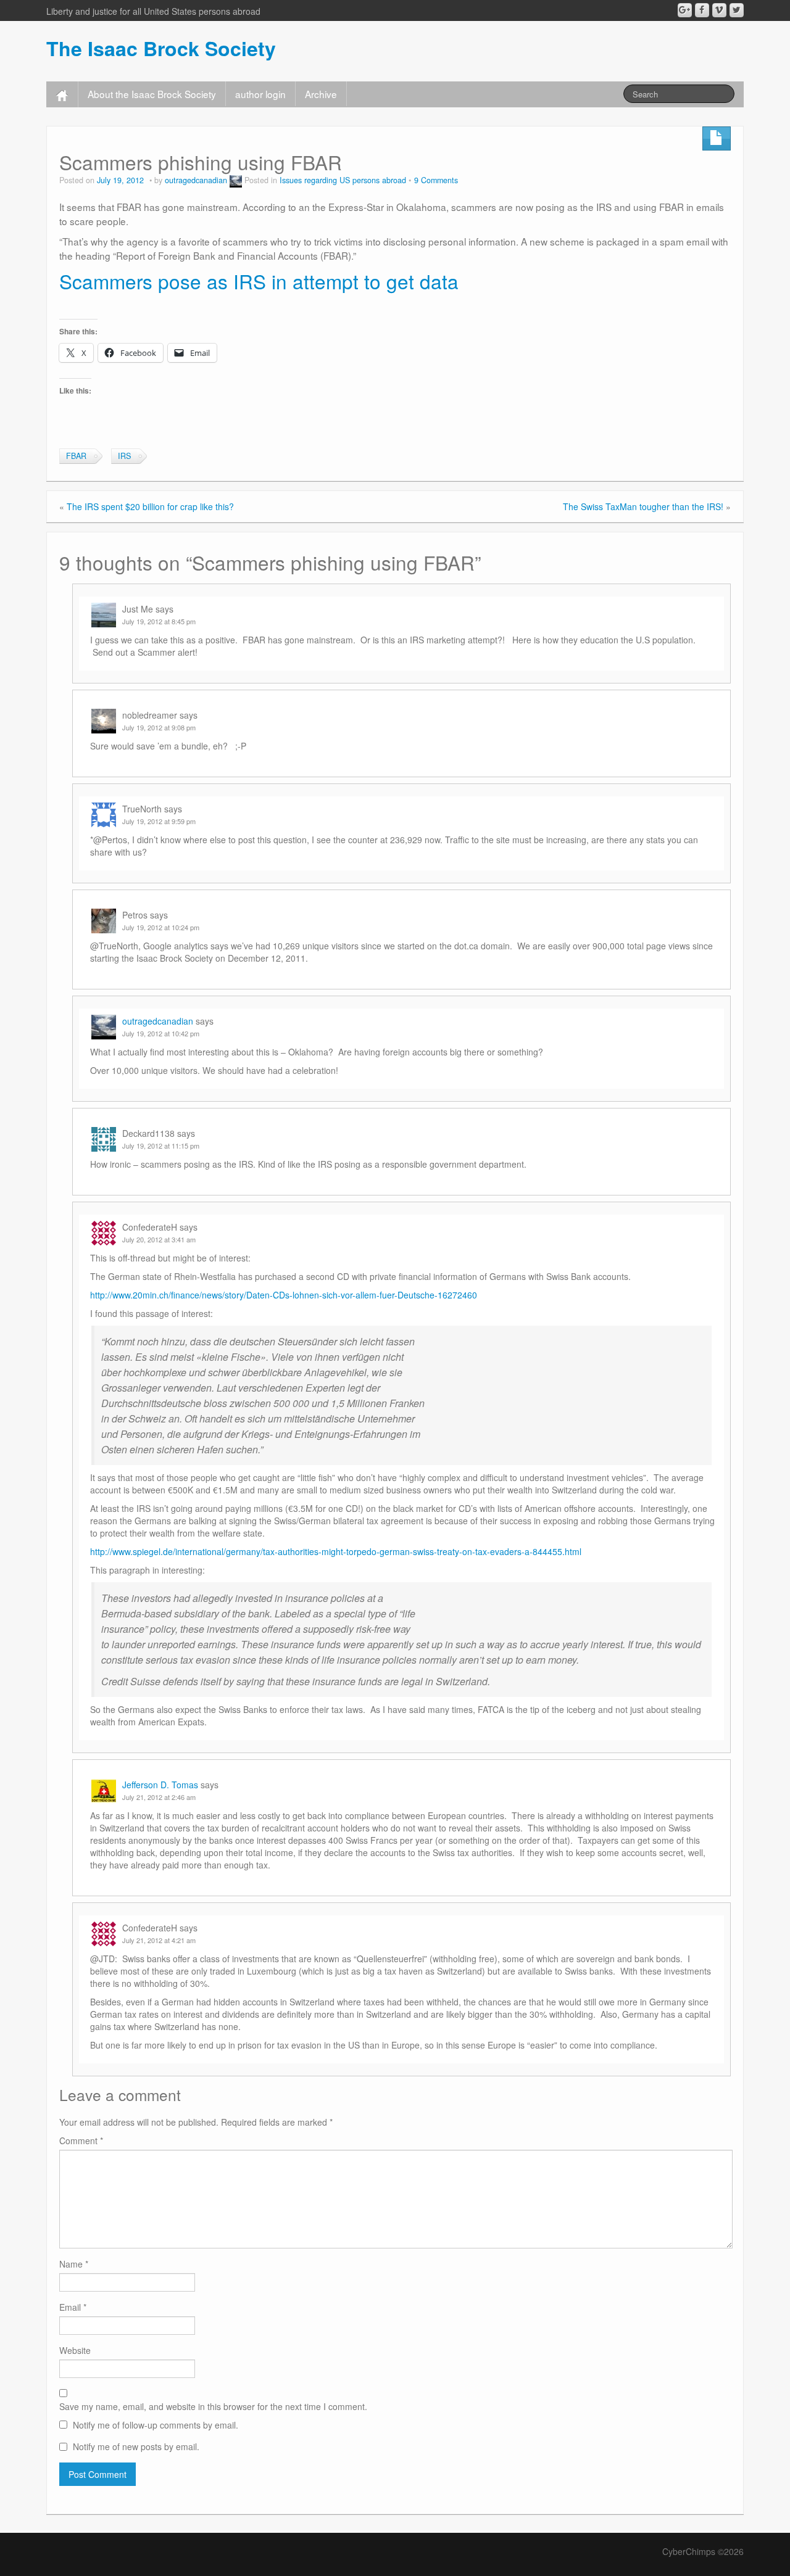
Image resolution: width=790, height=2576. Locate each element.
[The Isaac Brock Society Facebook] (702, 10)
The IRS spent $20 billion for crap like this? (150, 506)
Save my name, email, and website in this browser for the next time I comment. (213, 2406)
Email (73, 2307)
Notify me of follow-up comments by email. (156, 2425)
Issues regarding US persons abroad (343, 180)
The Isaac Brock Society (161, 48)
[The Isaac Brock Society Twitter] (737, 10)
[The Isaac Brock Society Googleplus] (685, 10)
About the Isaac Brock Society (152, 94)
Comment (81, 2140)
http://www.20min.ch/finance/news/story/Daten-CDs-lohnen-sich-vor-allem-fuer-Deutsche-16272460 (284, 1295)
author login (260, 94)
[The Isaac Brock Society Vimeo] (719, 10)
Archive (321, 94)
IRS (124, 456)
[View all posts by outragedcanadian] (236, 180)
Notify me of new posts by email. (136, 2446)
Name (74, 2264)
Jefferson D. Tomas (160, 1785)
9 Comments (436, 180)
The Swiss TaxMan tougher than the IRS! (643, 506)
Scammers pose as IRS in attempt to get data (259, 281)
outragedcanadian (196, 180)
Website (75, 2350)
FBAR (76, 456)
